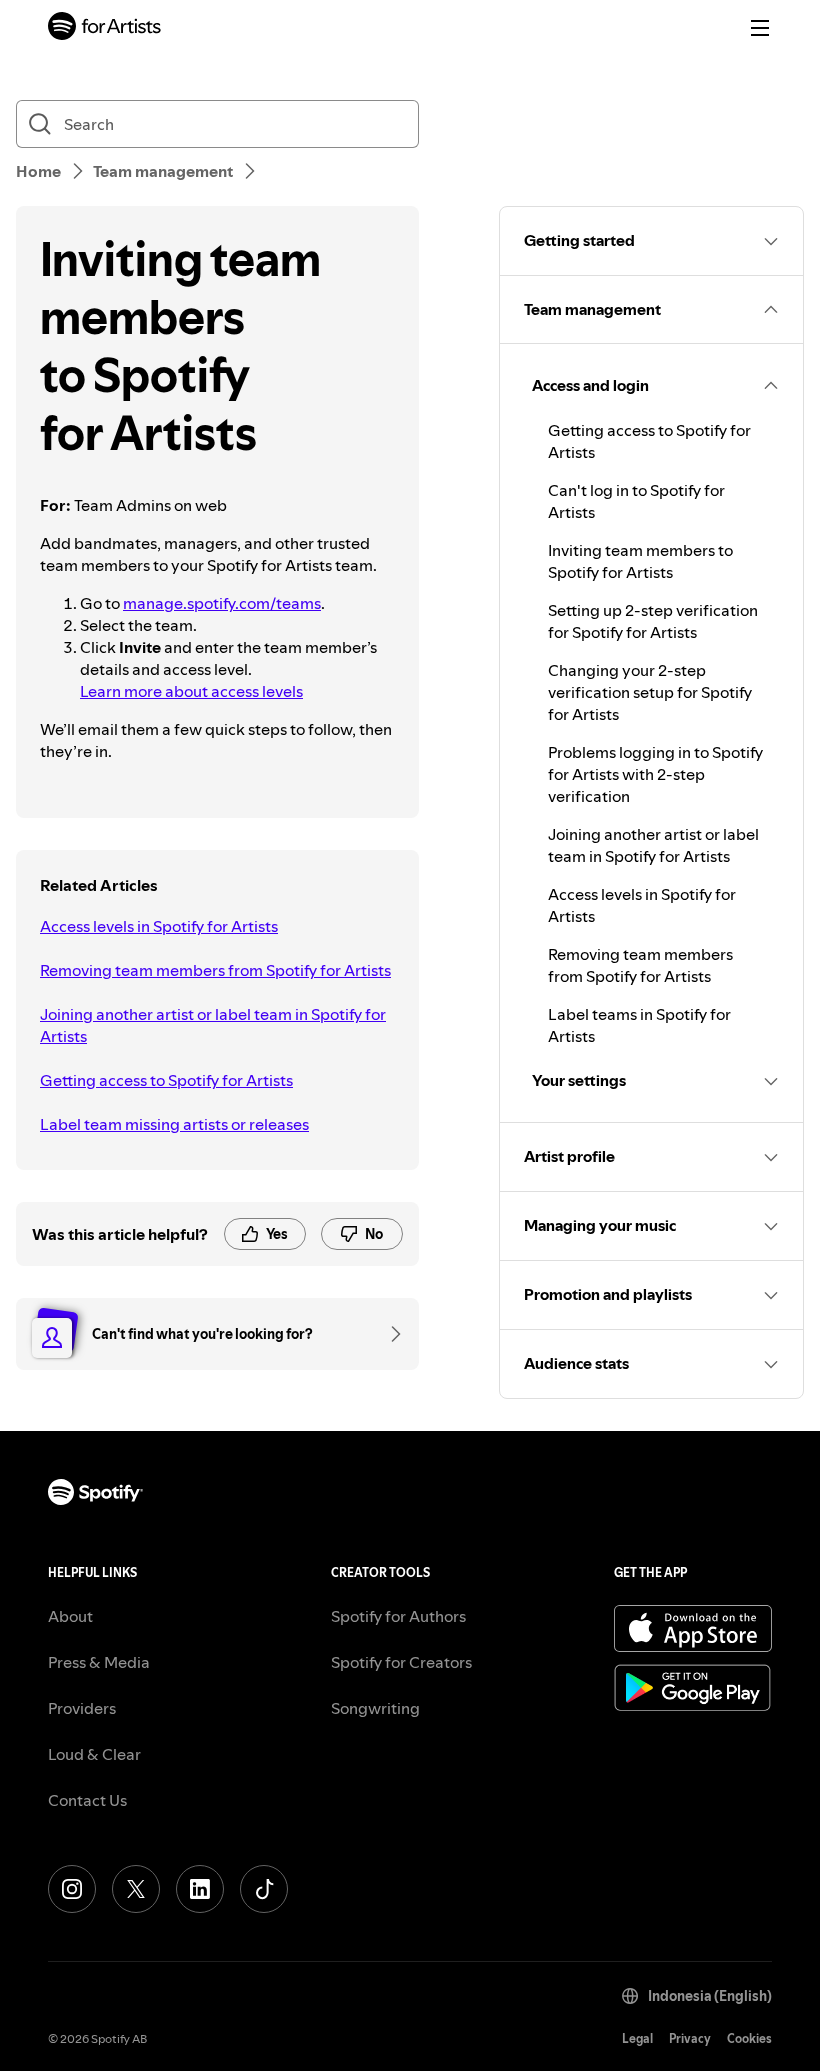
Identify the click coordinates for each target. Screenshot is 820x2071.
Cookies (749, 2038)
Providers (82, 1708)
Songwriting (375, 1708)
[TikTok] (264, 1889)
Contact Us (87, 1800)
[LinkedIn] (200, 1889)
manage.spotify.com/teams (222, 603)
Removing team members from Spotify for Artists (215, 970)
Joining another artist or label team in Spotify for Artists (213, 1025)
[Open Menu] (760, 28)
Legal (637, 2038)
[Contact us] (389, 1334)
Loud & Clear (94, 1754)
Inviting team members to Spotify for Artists (640, 561)
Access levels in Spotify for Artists (159, 926)
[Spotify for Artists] (105, 28)
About (70, 1616)
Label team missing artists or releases (174, 1124)
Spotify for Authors (398, 1616)
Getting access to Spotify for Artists (166, 1080)
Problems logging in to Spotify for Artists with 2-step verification (655, 774)
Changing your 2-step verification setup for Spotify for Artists (650, 692)
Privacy (690, 2038)
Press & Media (99, 1662)
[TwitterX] (136, 1889)
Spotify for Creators (401, 1662)
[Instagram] (72, 1889)
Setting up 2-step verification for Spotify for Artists (653, 621)
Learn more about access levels (191, 691)
